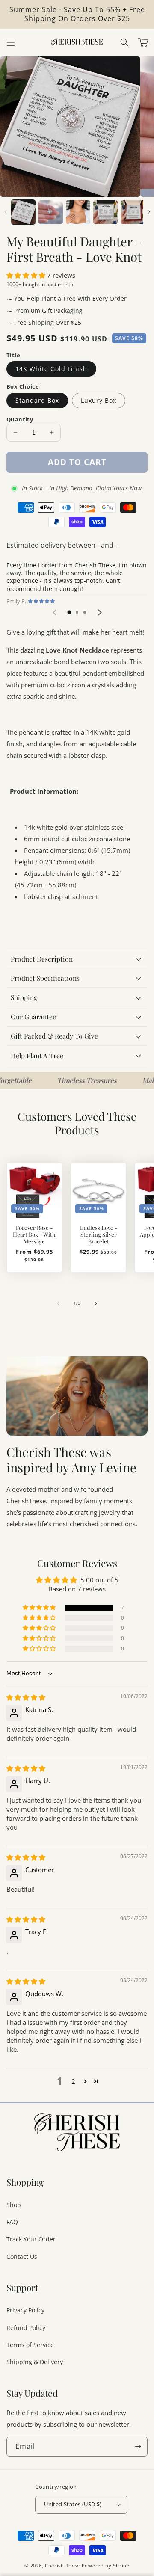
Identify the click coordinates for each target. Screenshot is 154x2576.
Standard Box (37, 400)
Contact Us (22, 2257)
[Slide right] (149, 212)
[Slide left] (5, 212)
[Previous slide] (55, 613)
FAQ (12, 2222)
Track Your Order (31, 2239)
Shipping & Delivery (35, 2362)
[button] (124, 42)
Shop (14, 2205)
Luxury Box (99, 400)
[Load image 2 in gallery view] (51, 212)
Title (13, 355)
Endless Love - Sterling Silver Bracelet (99, 1235)
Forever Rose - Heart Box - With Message (34, 1235)
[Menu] (11, 42)
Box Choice (23, 386)
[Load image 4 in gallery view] (105, 212)
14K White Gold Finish (51, 369)
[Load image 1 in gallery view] (23, 212)
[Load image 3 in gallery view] (78, 212)
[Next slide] (99, 613)
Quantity (20, 419)
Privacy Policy (25, 2310)
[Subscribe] (138, 2447)
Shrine (121, 2566)
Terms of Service (30, 2345)
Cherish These (62, 2566)
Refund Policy (26, 2328)
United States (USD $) (73, 2504)
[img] (26, 1697)
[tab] (69, 612)
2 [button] (73, 2081)
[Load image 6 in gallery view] (133, 212)
